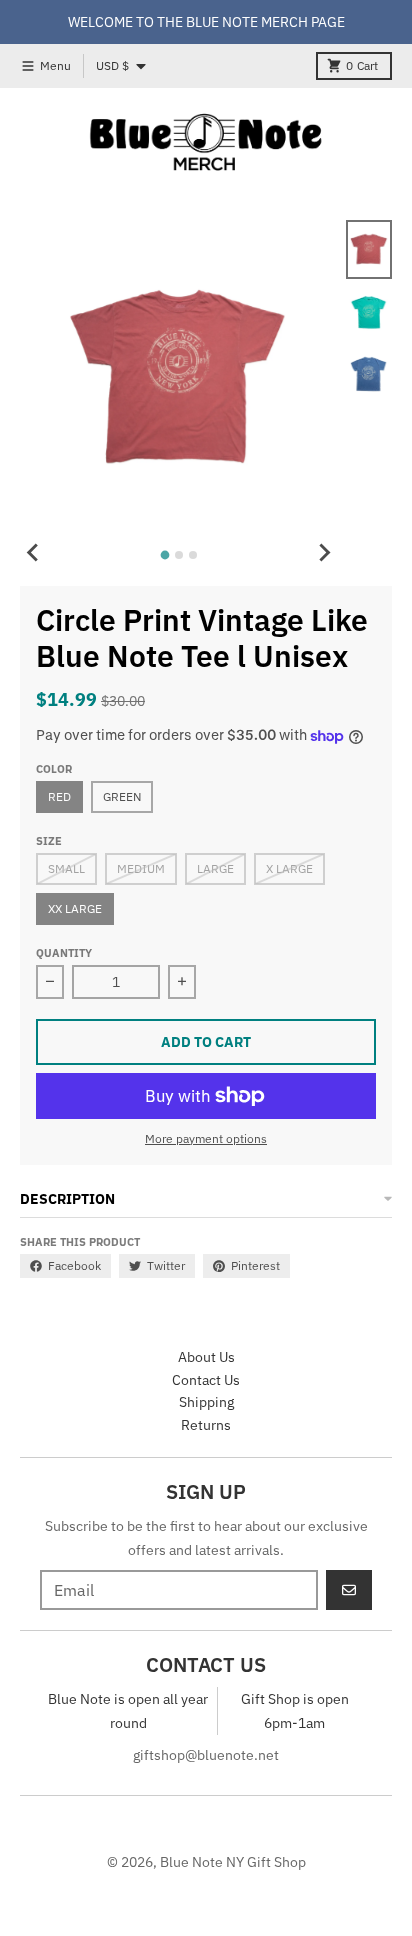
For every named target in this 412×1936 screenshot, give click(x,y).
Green (122, 796)
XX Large (75, 908)
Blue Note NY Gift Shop (233, 1862)
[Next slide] (324, 552)
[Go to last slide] (34, 552)
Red (59, 796)
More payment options (206, 1138)
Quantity (64, 953)
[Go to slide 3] (193, 555)
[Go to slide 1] (164, 555)
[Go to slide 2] (179, 555)
